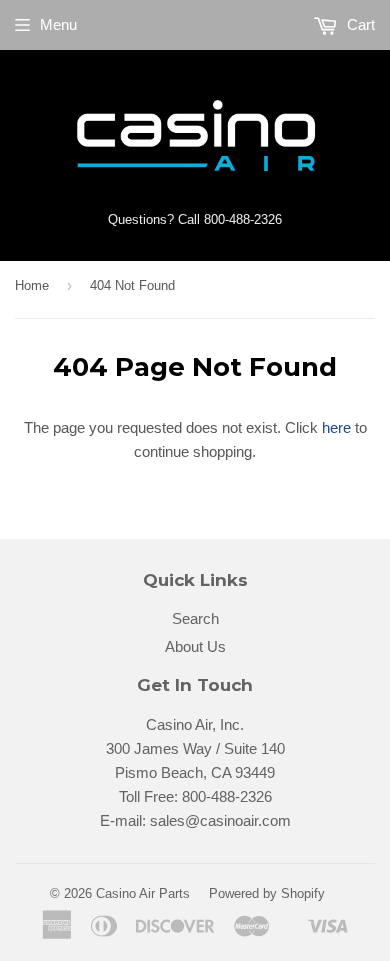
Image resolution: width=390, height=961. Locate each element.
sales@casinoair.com (220, 820)
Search (195, 618)
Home (32, 285)
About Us (195, 646)
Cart (359, 24)
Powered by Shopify (267, 893)
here (336, 427)
